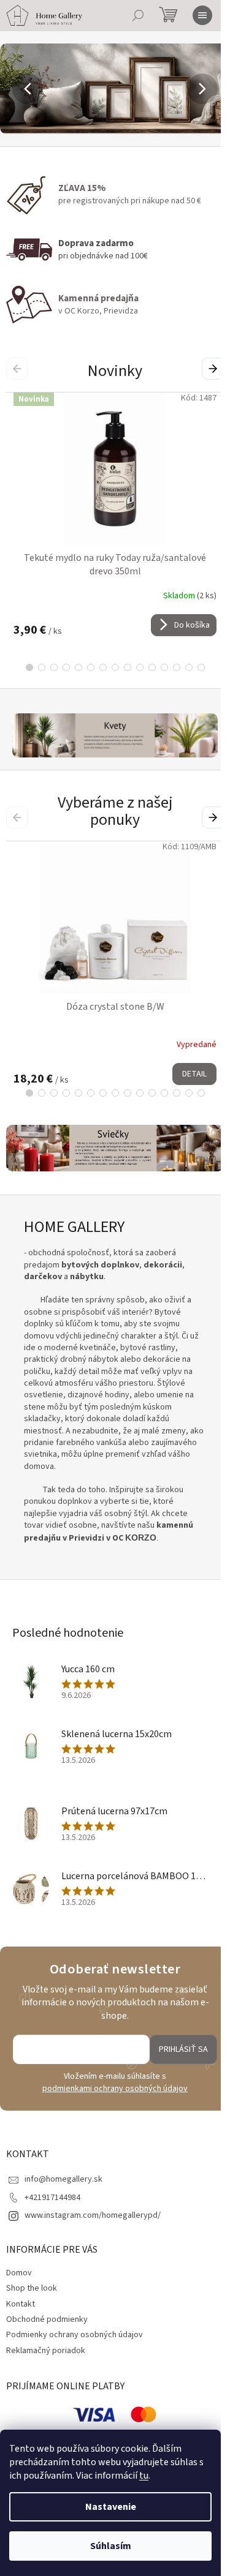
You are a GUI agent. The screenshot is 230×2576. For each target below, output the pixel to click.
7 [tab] (98, 667)
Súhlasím (111, 2546)
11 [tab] (147, 667)
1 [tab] (25, 667)
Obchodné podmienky (47, 2316)
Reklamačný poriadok (46, 2346)
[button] (17, 89)
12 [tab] (159, 667)
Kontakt (21, 2300)
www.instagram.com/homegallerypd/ (93, 2212)
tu (144, 2476)
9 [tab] (123, 667)
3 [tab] (49, 667)
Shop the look (32, 2285)
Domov (19, 2269)
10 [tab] (135, 667)
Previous (19, 368)
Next (205, 368)
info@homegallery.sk (63, 2176)
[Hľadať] (138, 15)
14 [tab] (184, 667)
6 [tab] (86, 667)
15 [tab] (196, 667)
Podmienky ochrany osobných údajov (75, 2331)
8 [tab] (110, 667)
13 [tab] (172, 667)
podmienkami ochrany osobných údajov (111, 2085)
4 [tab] (61, 667)
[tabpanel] (115, 514)
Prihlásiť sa (174, 2046)
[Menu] (202, 15)
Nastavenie (111, 2507)
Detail (194, 1072)
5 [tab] (74, 667)
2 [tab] (37, 667)
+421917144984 (52, 2193)
